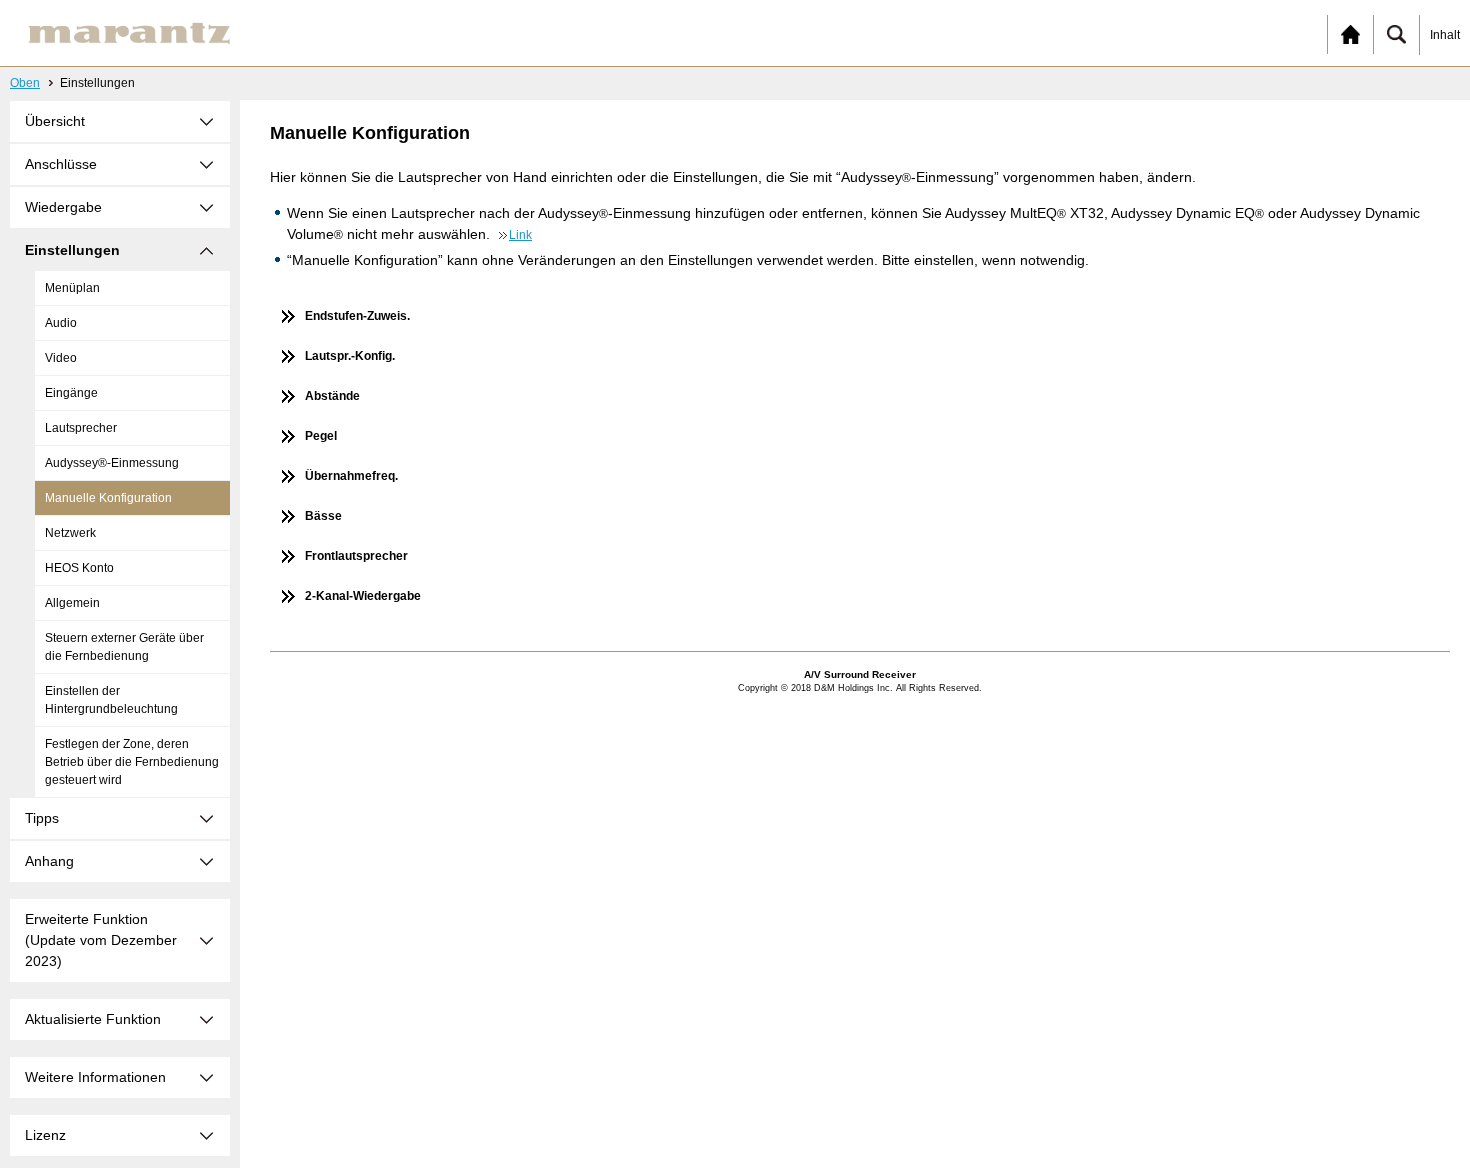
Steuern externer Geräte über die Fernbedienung (124, 647)
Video (61, 358)
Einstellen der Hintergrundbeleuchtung (111, 700)
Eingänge (71, 393)
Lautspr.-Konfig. (350, 356)
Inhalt (1445, 35)
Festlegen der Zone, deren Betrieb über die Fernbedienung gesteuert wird (132, 762)
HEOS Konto (79, 568)
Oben (25, 83)
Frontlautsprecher (356, 556)
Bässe (323, 516)
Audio (61, 323)
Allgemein (72, 603)
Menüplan (72, 288)
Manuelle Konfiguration (108, 498)
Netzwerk (70, 533)
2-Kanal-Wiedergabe (363, 596)
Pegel (321, 436)
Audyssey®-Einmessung (112, 463)
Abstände (332, 396)
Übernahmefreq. (351, 476)
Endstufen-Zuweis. (357, 316)
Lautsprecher (81, 428)
